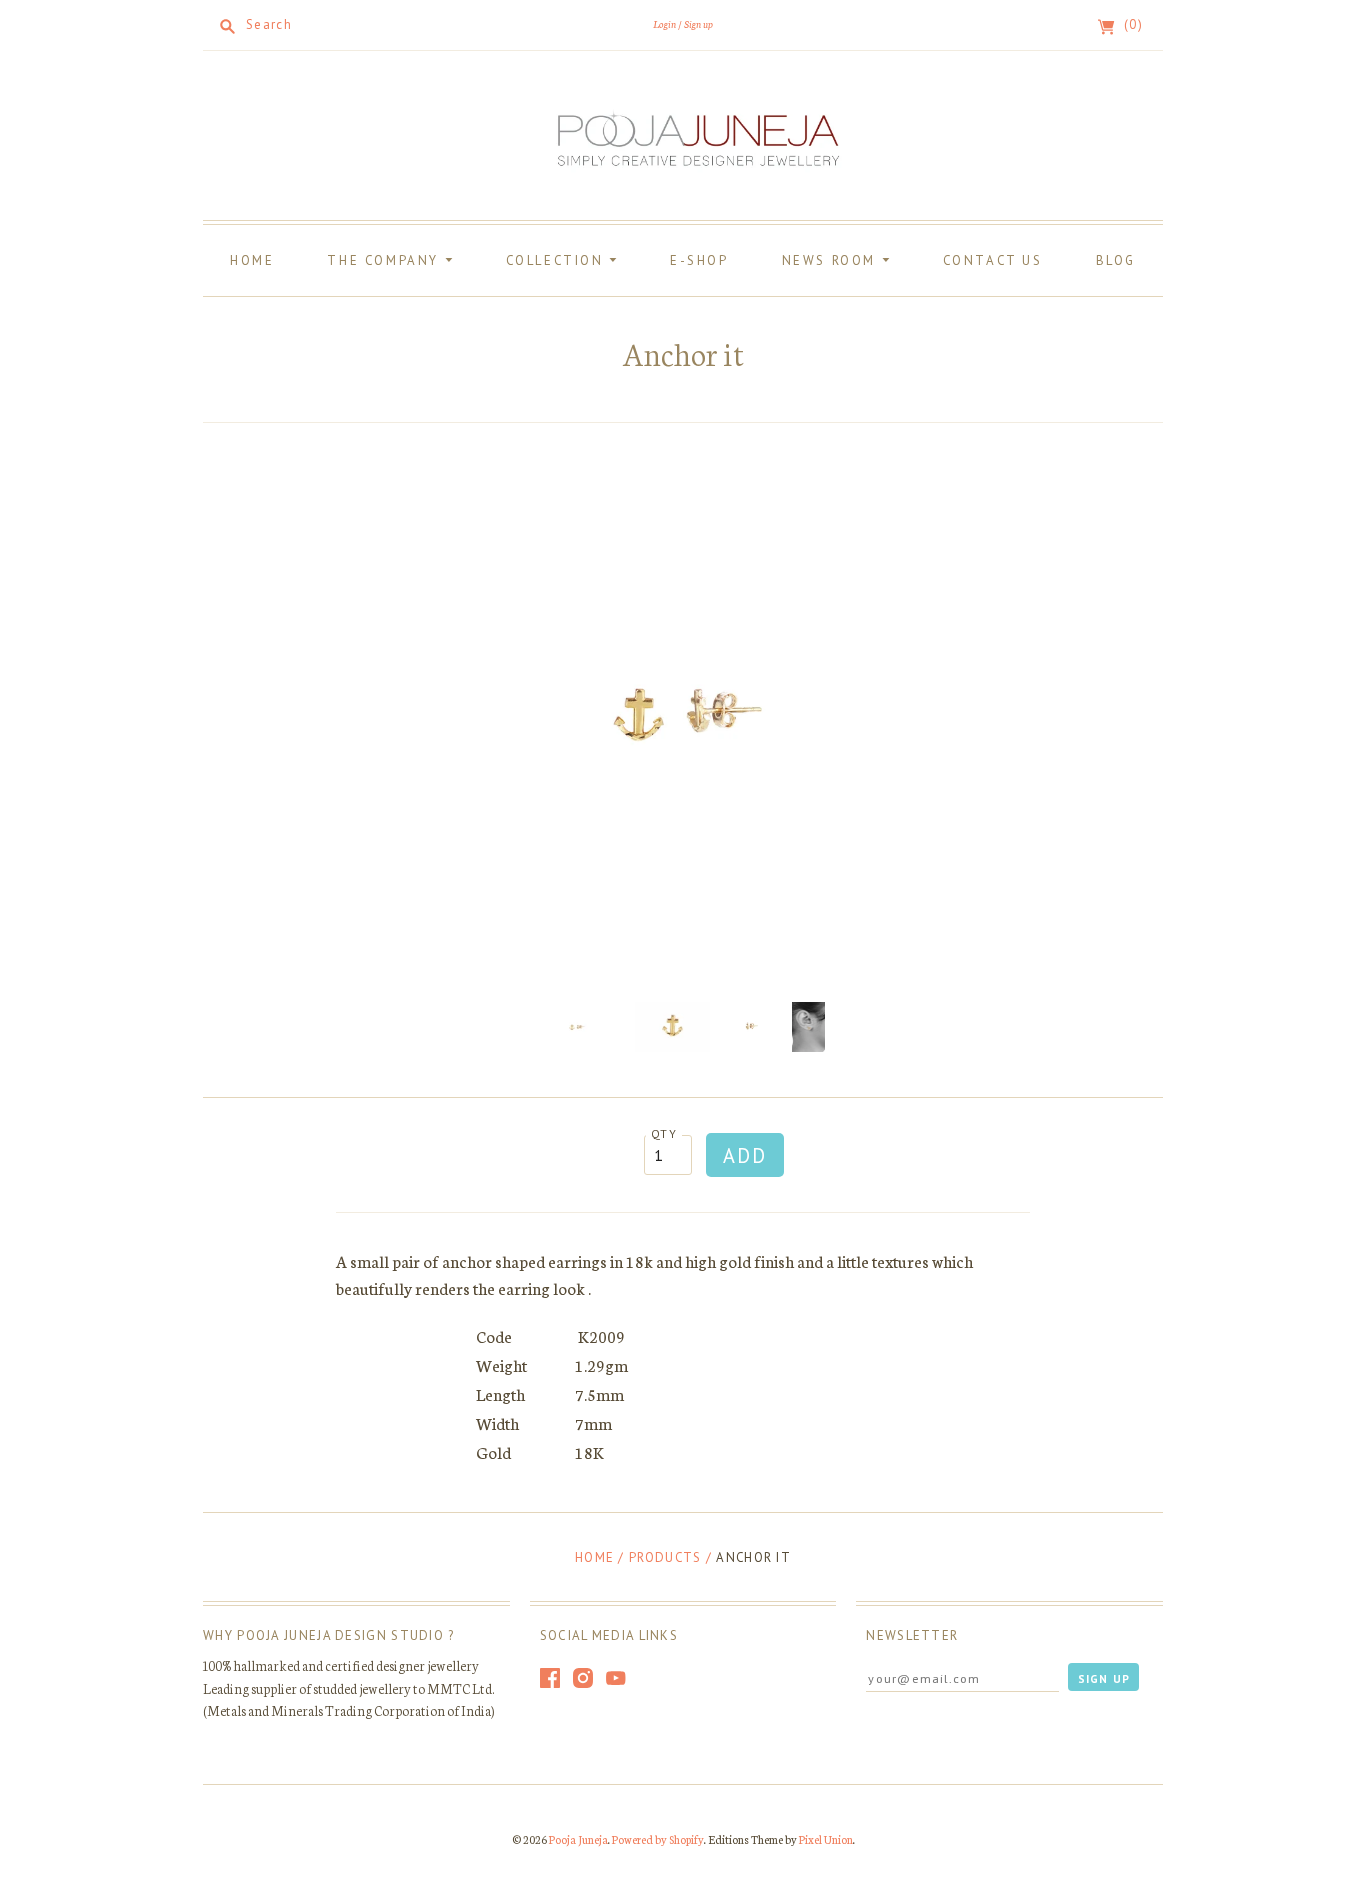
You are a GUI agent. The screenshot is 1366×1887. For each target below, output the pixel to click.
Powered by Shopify (658, 1839)
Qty (664, 1133)
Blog (1116, 260)
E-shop (699, 260)
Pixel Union (826, 1839)
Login (664, 23)
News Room (832, 260)
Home (252, 260)
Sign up (698, 23)
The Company (385, 260)
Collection (558, 260)
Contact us (993, 260)
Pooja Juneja (578, 1839)
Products (665, 1557)
